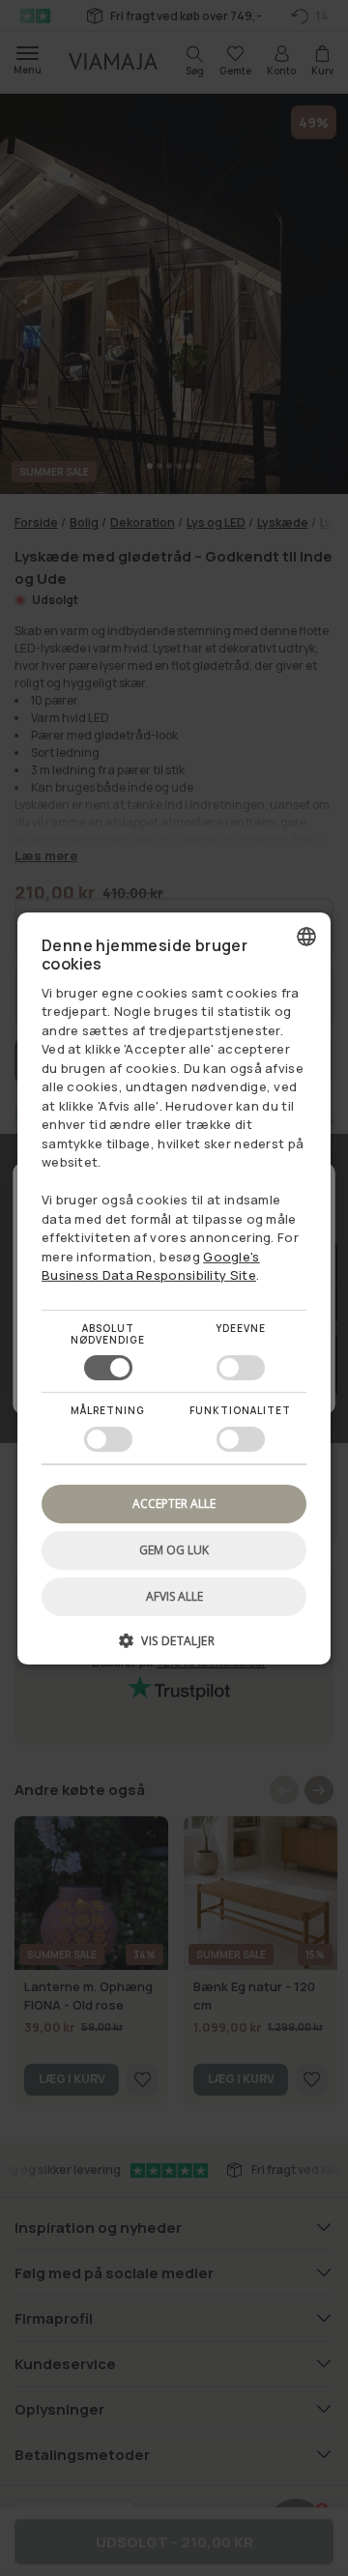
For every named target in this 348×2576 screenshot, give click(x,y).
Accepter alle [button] (174, 1503)
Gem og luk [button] (174, 1549)
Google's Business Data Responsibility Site (151, 1266)
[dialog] (174, 1288)
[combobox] (306, 936)
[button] (174, 1648)
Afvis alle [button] (174, 1596)
